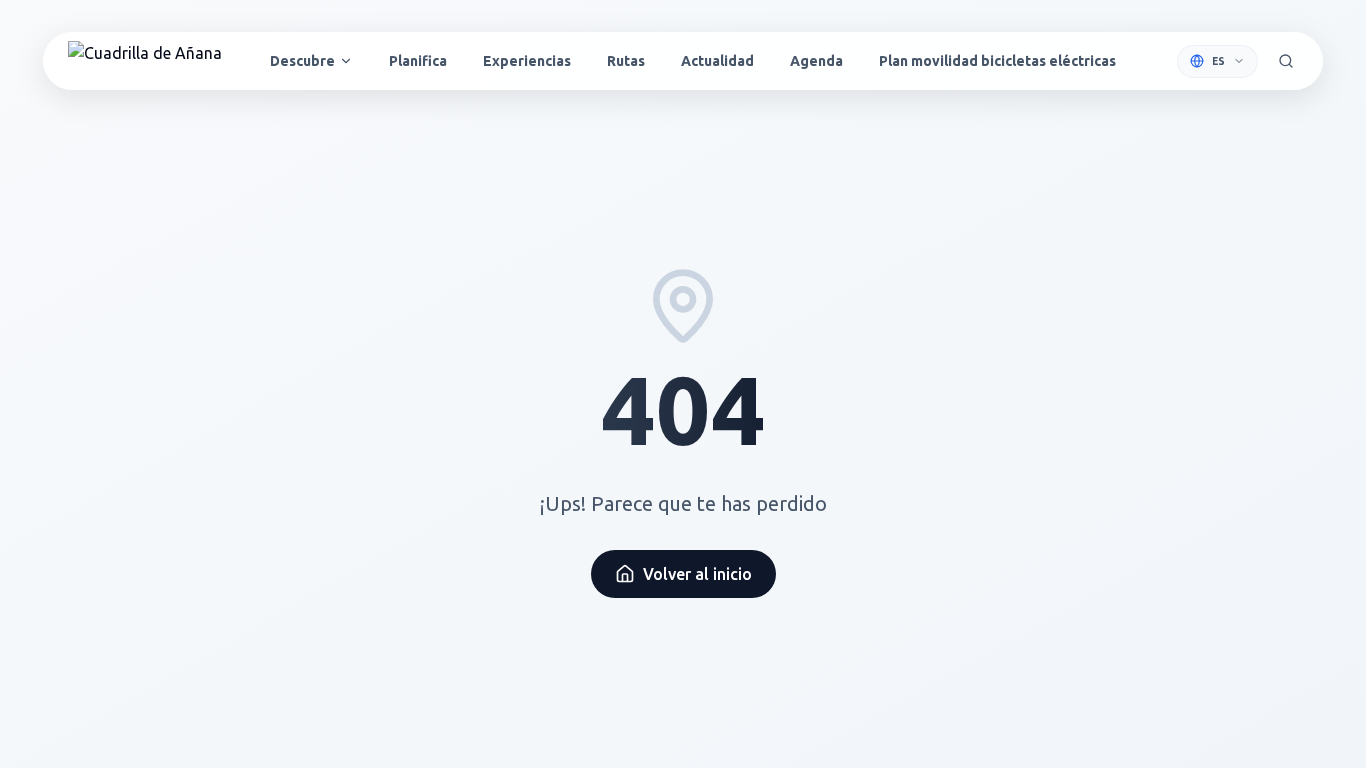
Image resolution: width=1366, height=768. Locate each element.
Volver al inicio (697, 574)
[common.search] (1286, 61)
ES (1218, 61)
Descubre (302, 61)
